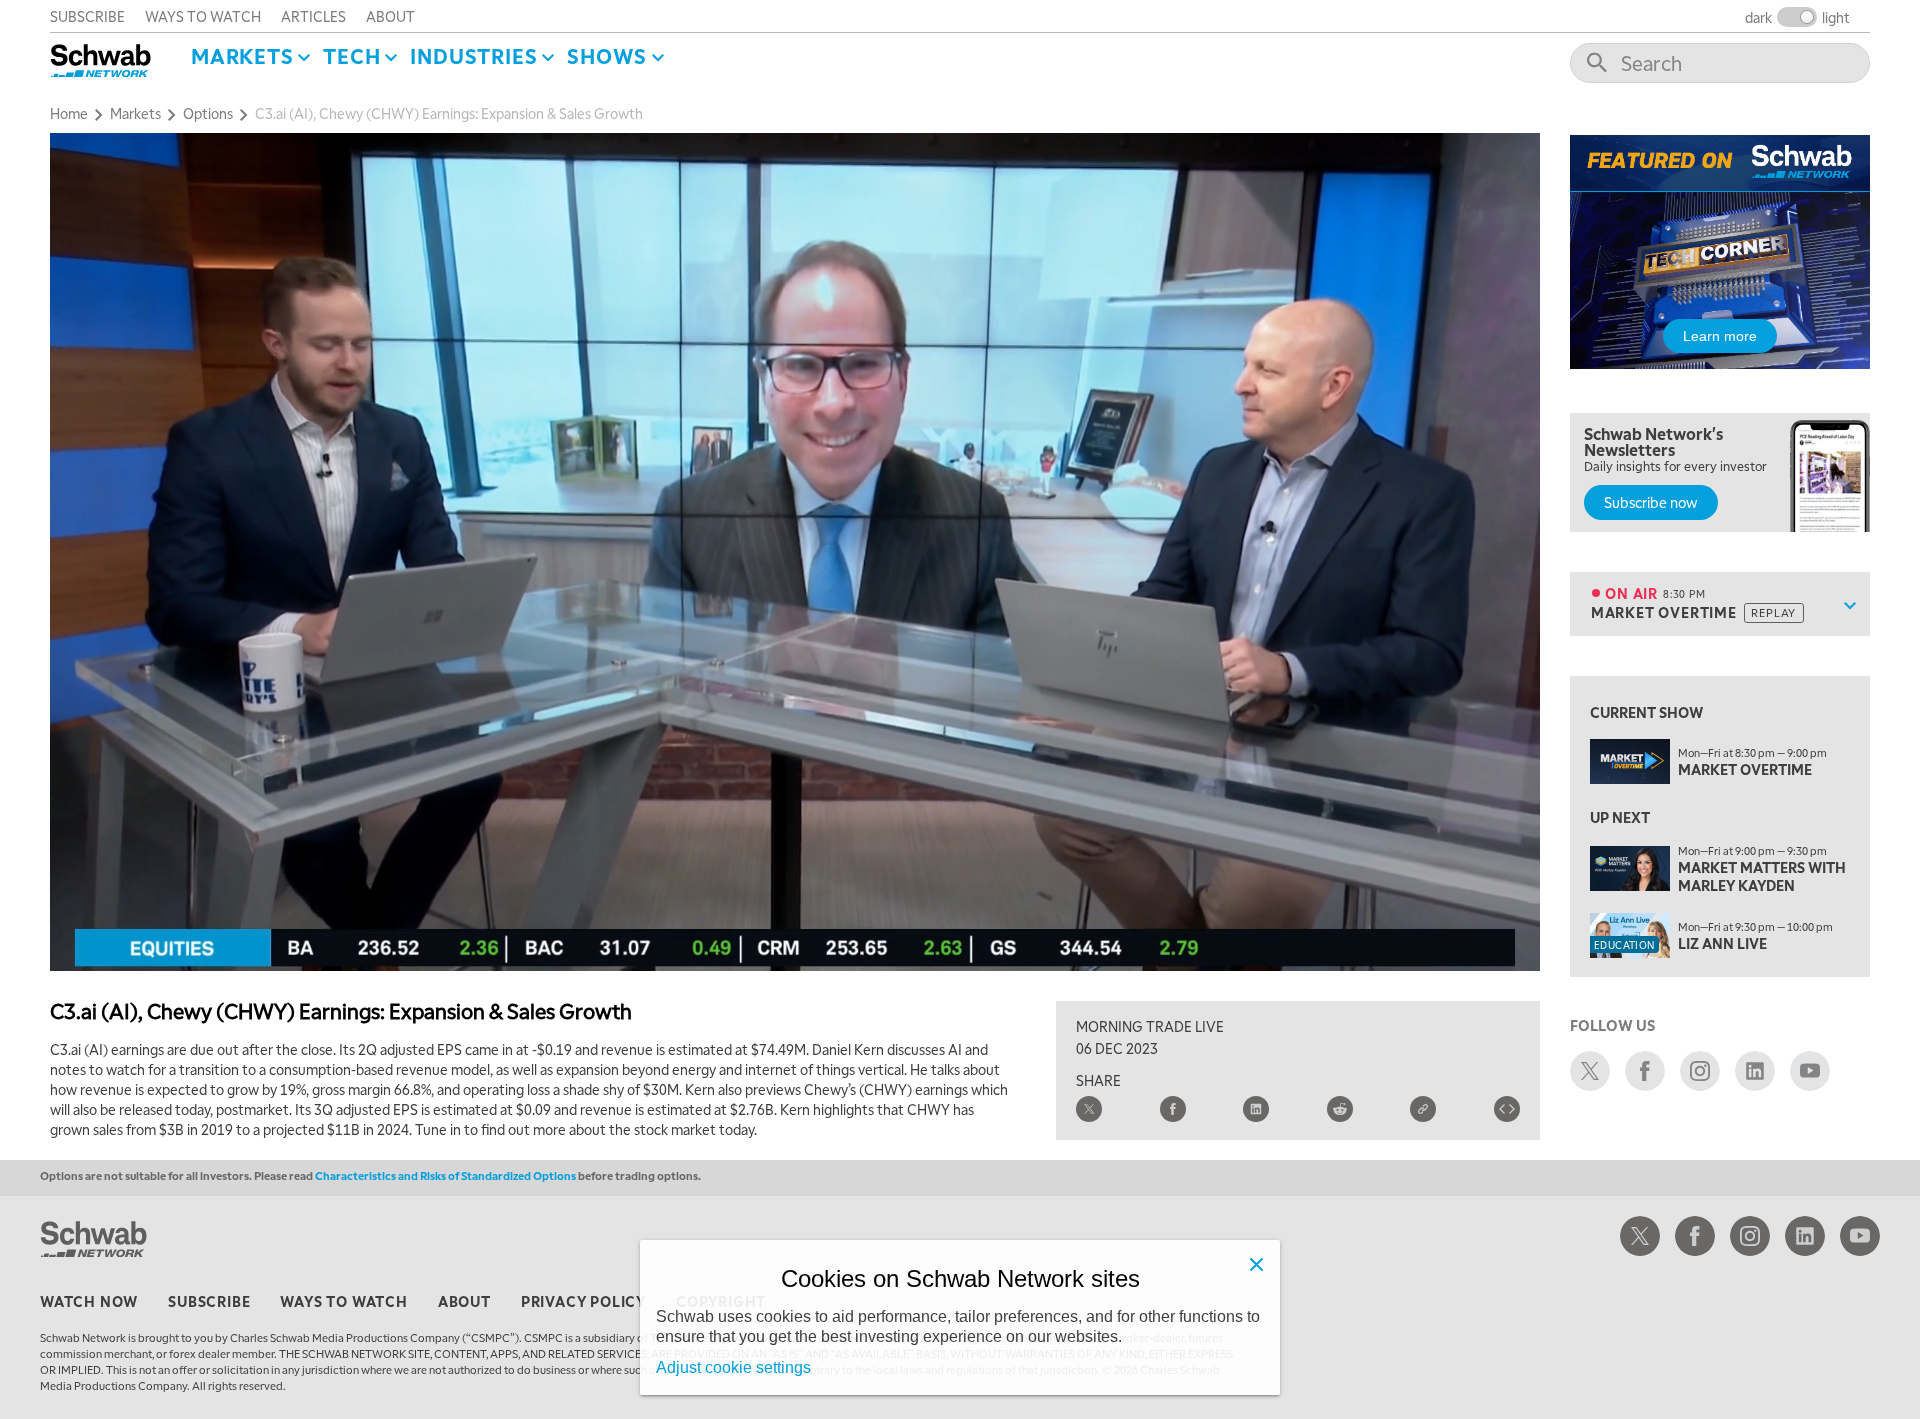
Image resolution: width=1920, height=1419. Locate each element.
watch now (89, 1301)
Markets (242, 56)
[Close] (1256, 1264)
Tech (351, 56)
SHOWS (607, 56)
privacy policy (583, 1301)
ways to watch (203, 16)
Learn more (1720, 336)
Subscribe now (1651, 502)
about (390, 16)
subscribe (87, 16)
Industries (473, 56)
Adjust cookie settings (733, 1367)
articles (313, 16)
